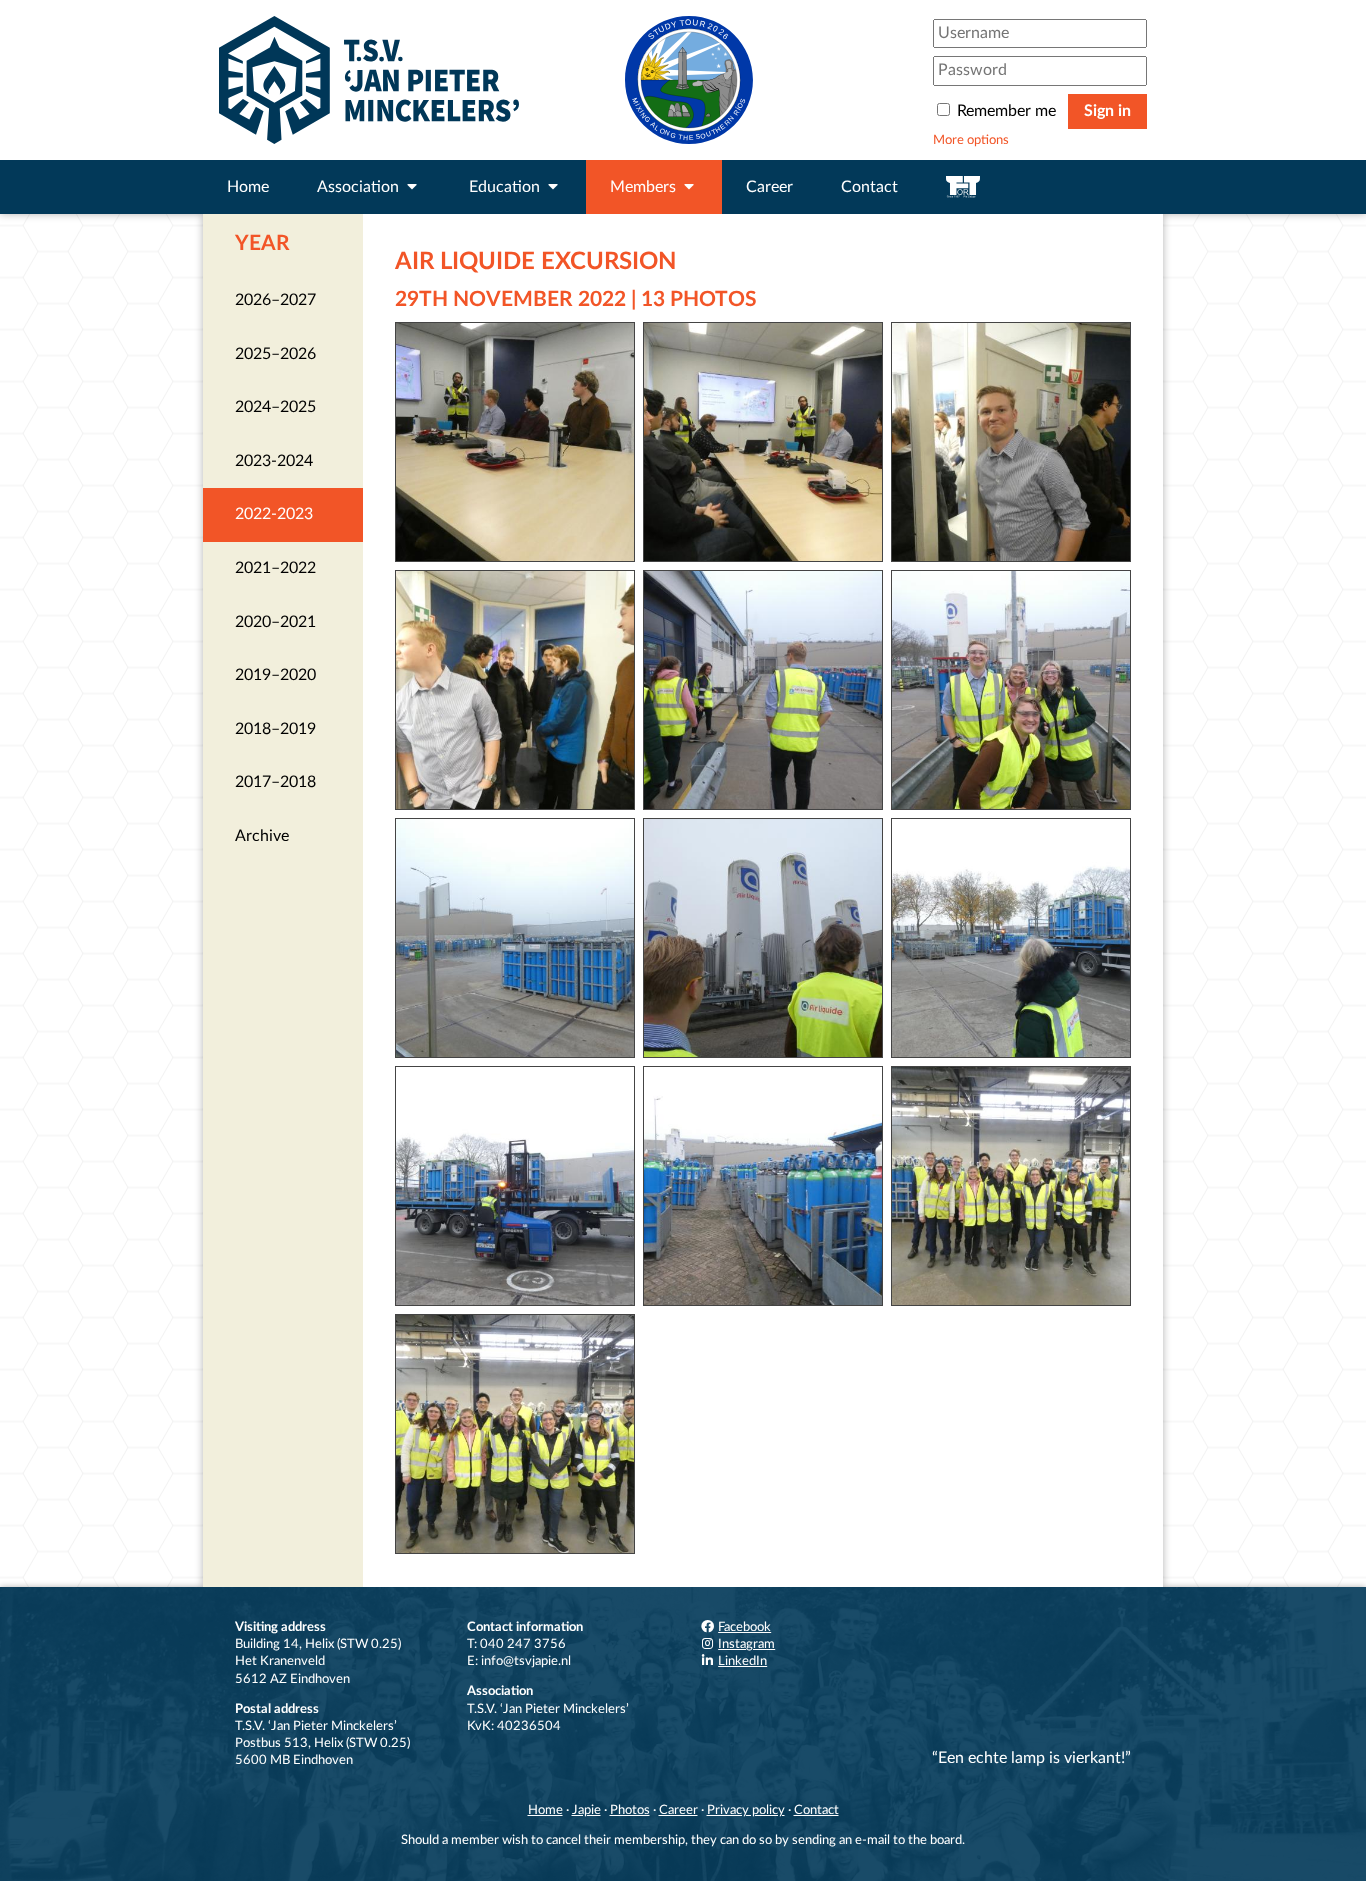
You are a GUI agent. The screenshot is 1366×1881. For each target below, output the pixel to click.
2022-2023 (274, 514)
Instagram (746, 1644)
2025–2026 (275, 354)
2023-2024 (274, 461)
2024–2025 (275, 407)
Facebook (744, 1627)
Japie (586, 1810)
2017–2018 (275, 782)
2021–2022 (275, 568)
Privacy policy (746, 1810)
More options (971, 140)
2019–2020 (275, 675)
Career (769, 187)
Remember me (1006, 111)
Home (248, 187)
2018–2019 (275, 729)
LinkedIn (742, 1661)
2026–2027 (275, 300)
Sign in (1107, 111)
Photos (630, 1810)
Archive (262, 836)
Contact (869, 187)
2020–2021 (275, 622)
